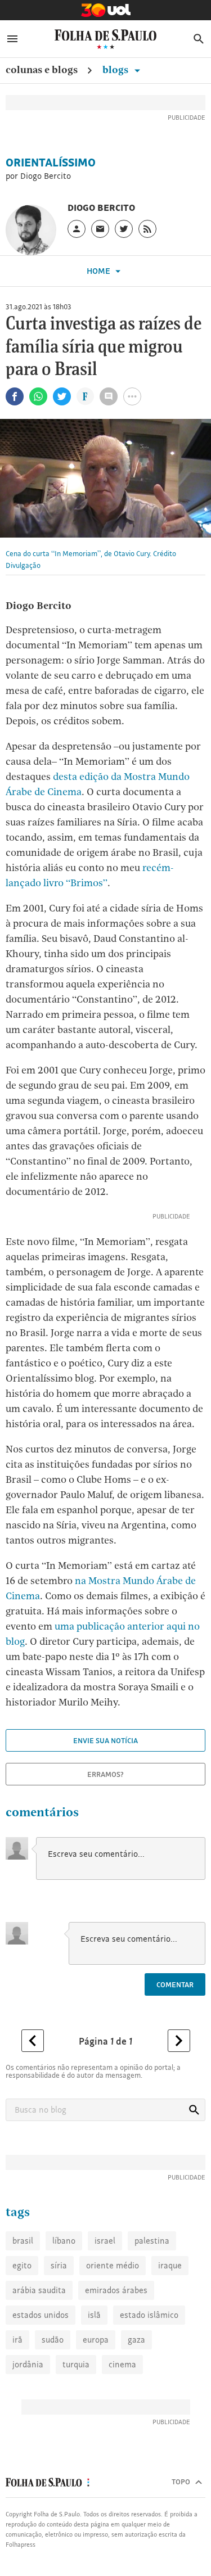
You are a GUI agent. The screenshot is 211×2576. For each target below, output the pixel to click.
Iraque (170, 2265)
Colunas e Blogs (42, 69)
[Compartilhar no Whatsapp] (38, 396)
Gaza (136, 2340)
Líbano (64, 2241)
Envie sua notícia (105, 1740)
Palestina (152, 2241)
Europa (96, 2340)
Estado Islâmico (149, 2315)
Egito (22, 2265)
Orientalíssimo (51, 163)
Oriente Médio (113, 2265)
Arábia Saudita (39, 2290)
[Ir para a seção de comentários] (109, 396)
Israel (105, 2241)
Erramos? (105, 1774)
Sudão (53, 2340)
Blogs (116, 69)
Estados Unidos (41, 2315)
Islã (94, 2315)
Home (99, 271)
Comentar (175, 1984)
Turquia (76, 2364)
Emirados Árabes (116, 2290)
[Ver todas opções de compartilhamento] (85, 398)
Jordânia (28, 2364)
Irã (17, 2340)
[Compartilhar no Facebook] (15, 396)
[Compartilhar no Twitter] (62, 396)
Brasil (23, 2241)
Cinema (122, 2364)
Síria (59, 2265)
